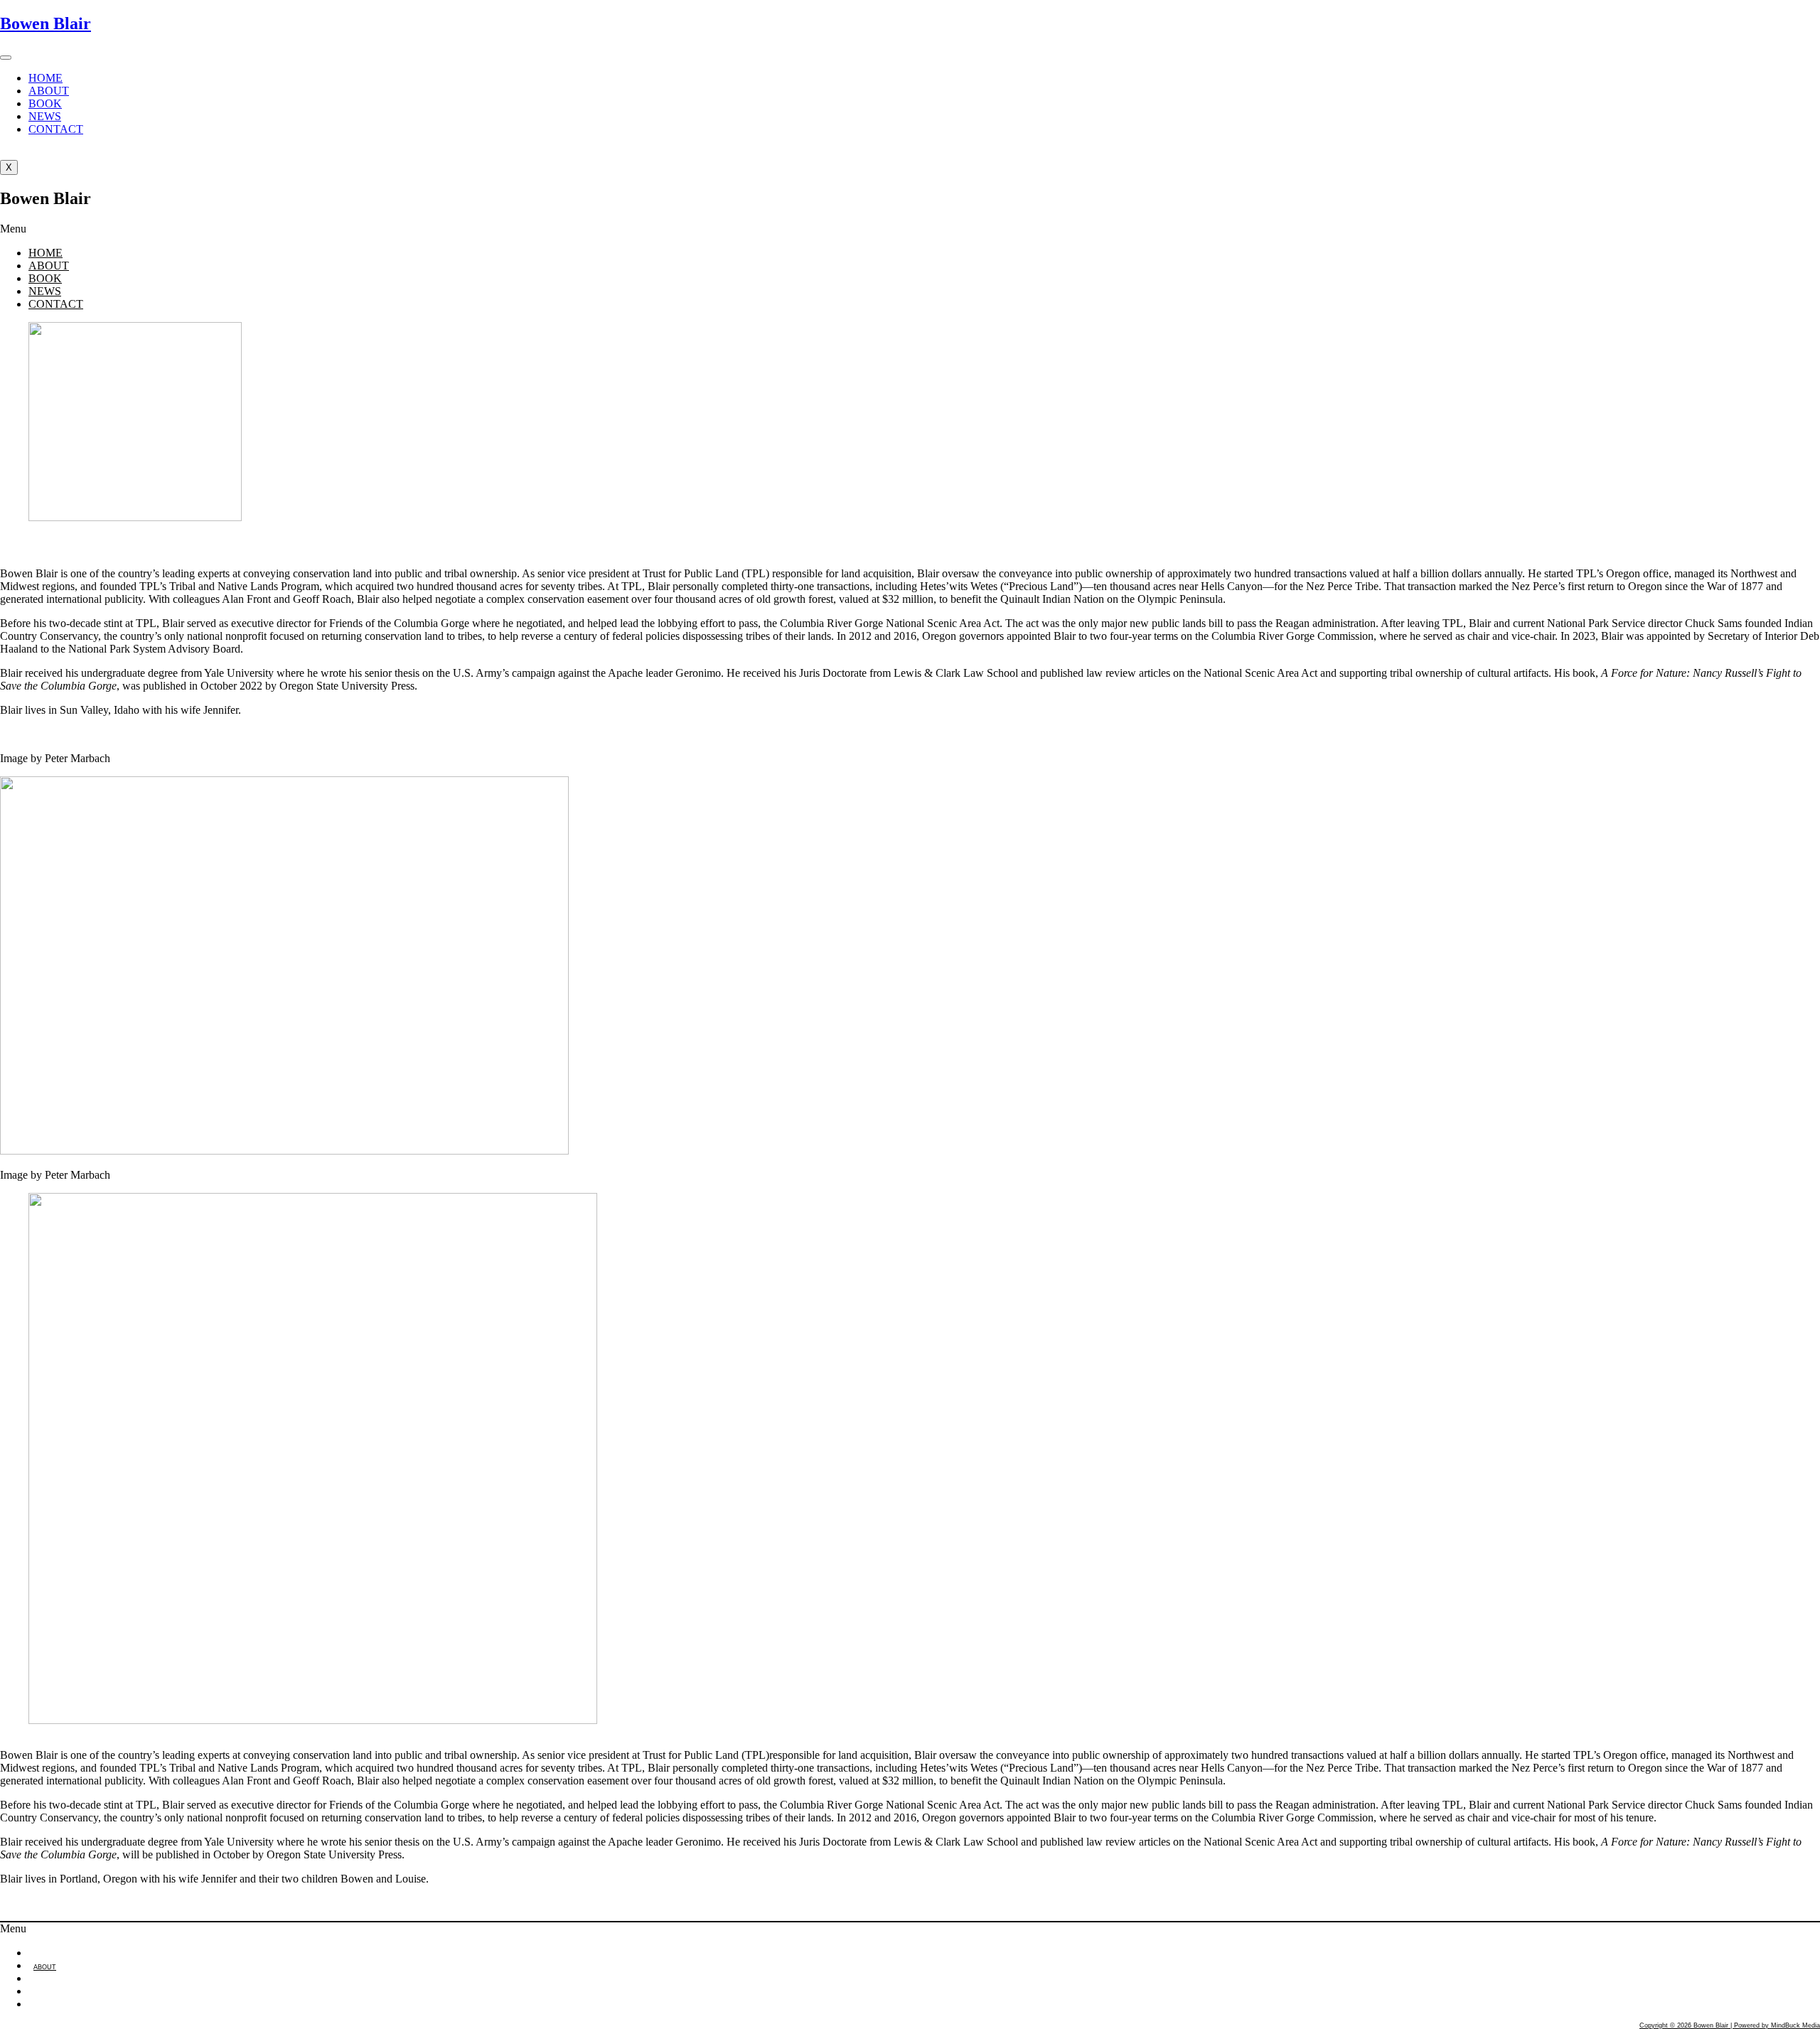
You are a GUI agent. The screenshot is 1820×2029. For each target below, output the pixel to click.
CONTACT (56, 129)
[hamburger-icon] (6, 58)
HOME (45, 78)
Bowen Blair (45, 23)
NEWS (45, 116)
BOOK (45, 103)
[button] (910, 229)
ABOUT (49, 91)
